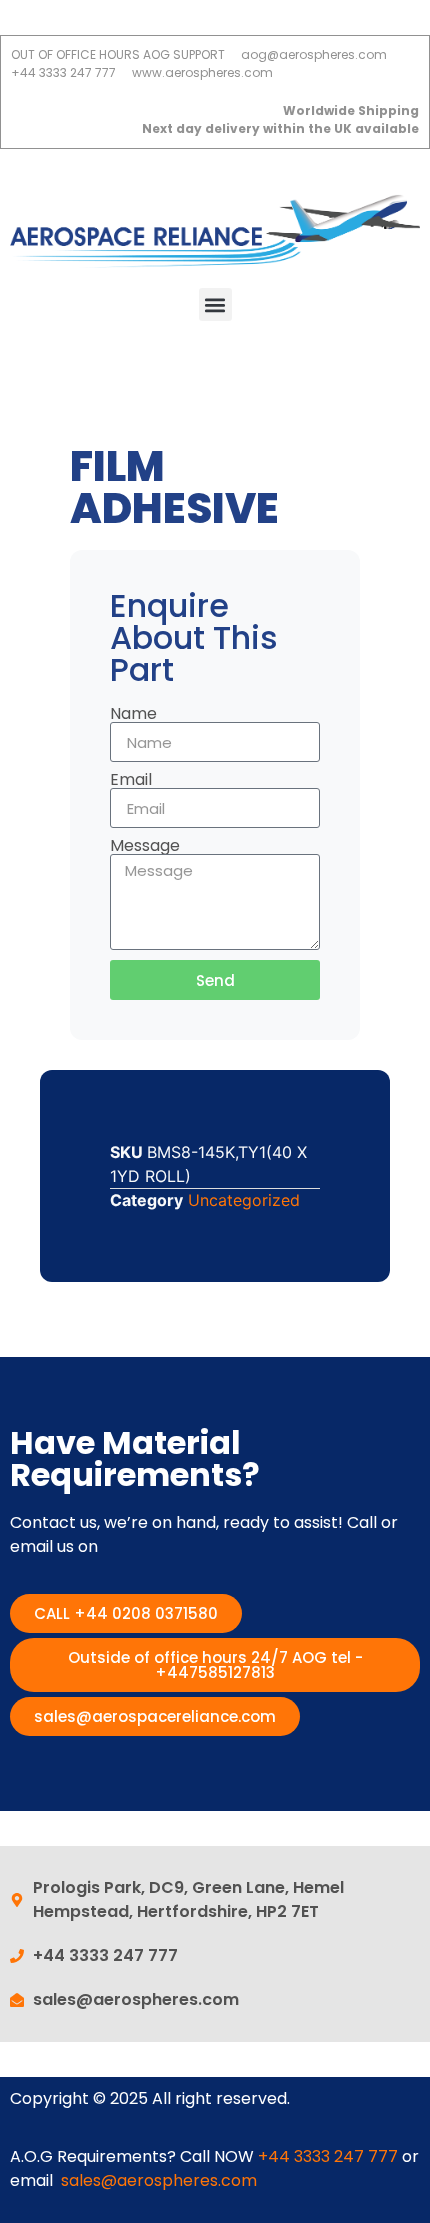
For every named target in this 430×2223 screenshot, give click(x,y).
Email (131, 780)
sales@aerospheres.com (159, 2180)
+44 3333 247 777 (328, 2156)
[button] (215, 304)
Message (145, 846)
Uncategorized (244, 1200)
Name (133, 714)
